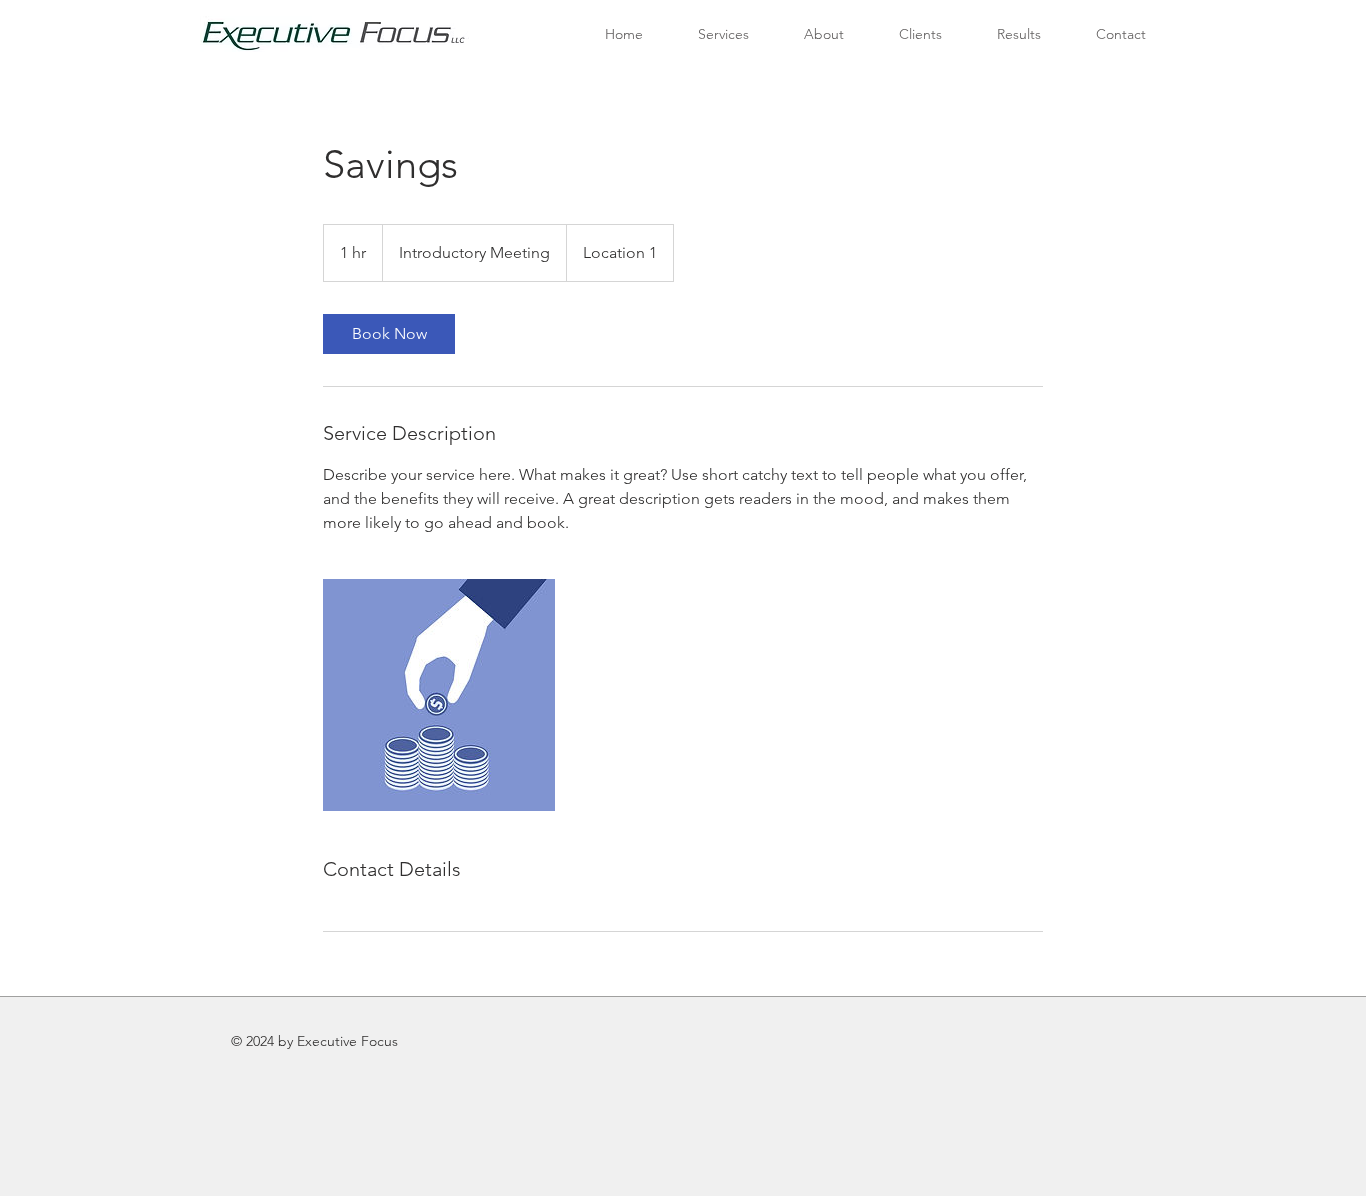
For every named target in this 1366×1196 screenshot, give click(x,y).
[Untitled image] (439, 695)
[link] (389, 334)
